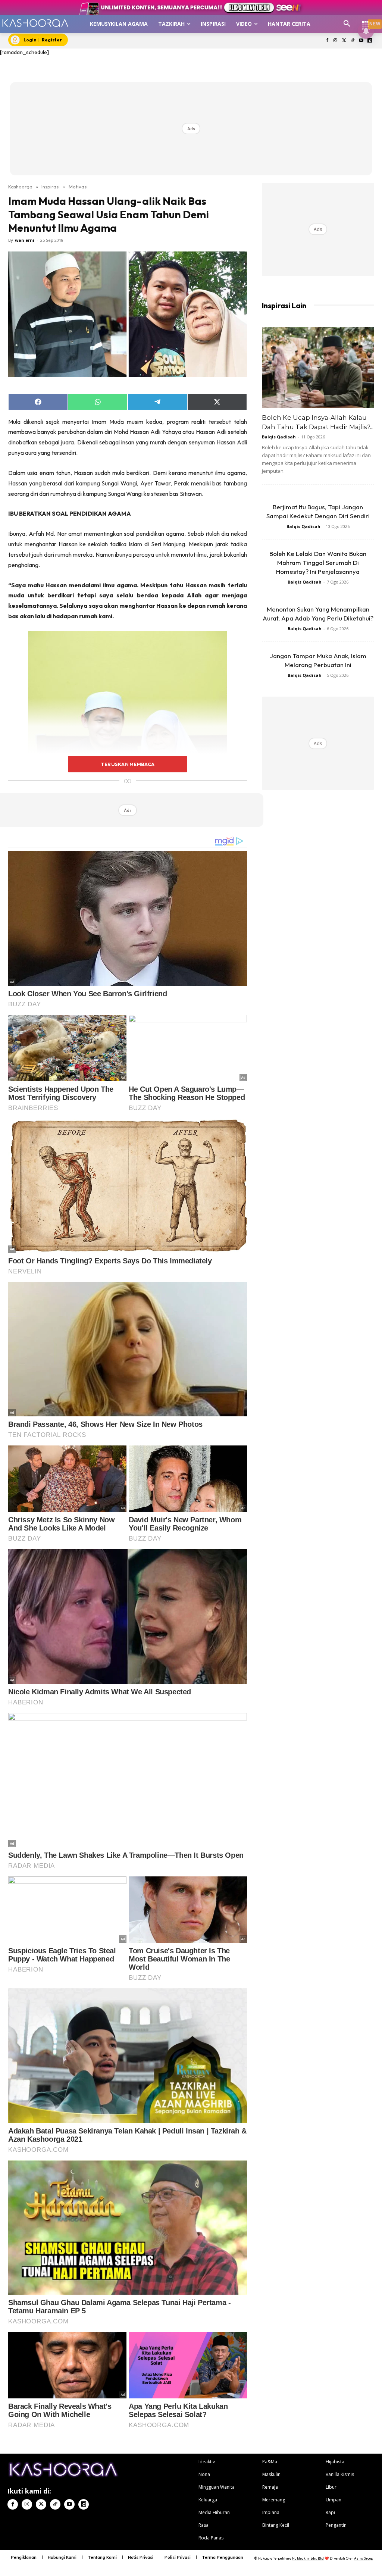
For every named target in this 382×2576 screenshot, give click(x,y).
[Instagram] (336, 41)
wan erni (25, 240)
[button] (347, 24)
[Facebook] (327, 41)
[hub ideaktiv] (366, 21)
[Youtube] (361, 41)
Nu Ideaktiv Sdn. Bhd (308, 2558)
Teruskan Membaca (128, 764)
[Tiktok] (353, 41)
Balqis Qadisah (279, 437)
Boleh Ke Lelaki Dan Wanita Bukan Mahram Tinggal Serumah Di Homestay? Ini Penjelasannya (318, 562)
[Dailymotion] (370, 41)
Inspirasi (51, 187)
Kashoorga (20, 187)
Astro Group (364, 2558)
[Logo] (35, 23)
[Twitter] (344, 41)
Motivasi (78, 187)
